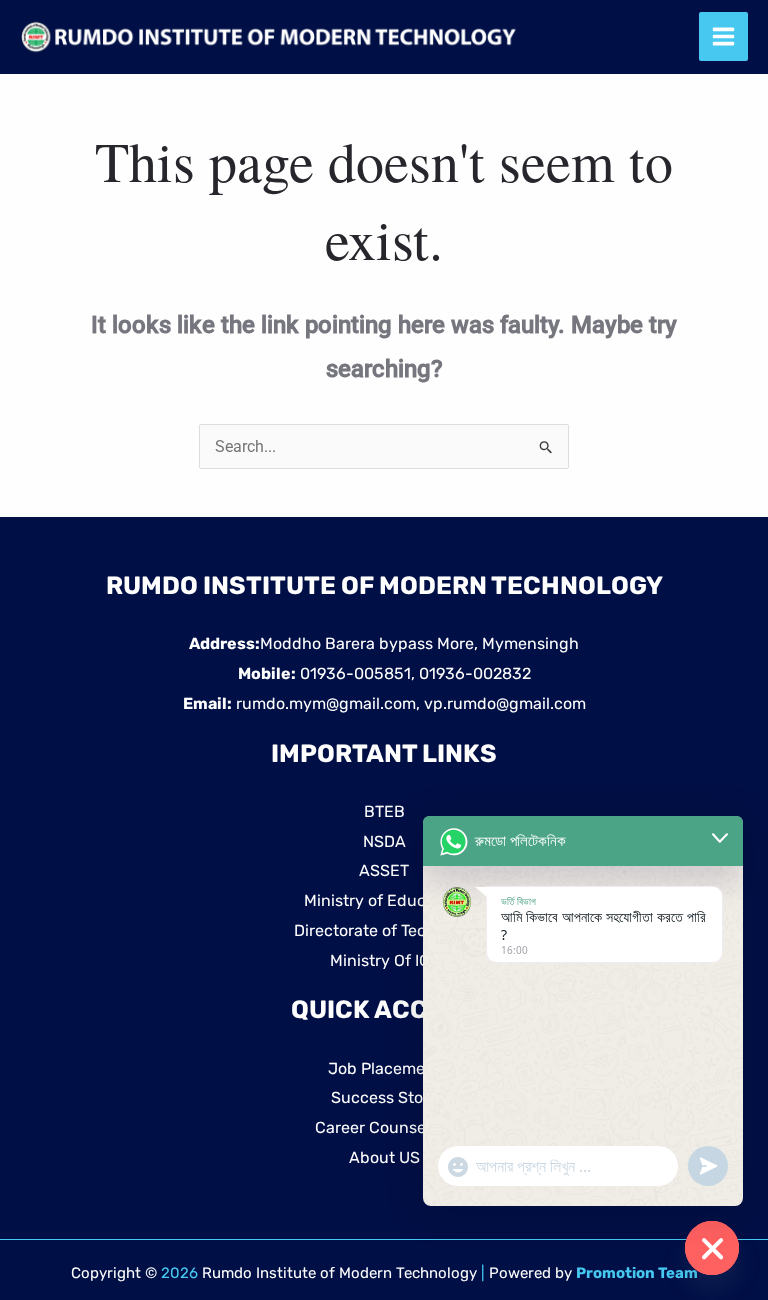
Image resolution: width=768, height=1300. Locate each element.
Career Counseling (384, 1127)
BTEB (384, 811)
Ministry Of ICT (384, 960)
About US (384, 1157)
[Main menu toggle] (723, 36)
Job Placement (384, 1068)
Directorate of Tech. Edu (384, 930)
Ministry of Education (384, 900)
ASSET (384, 870)
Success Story (384, 1097)
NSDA (384, 841)
